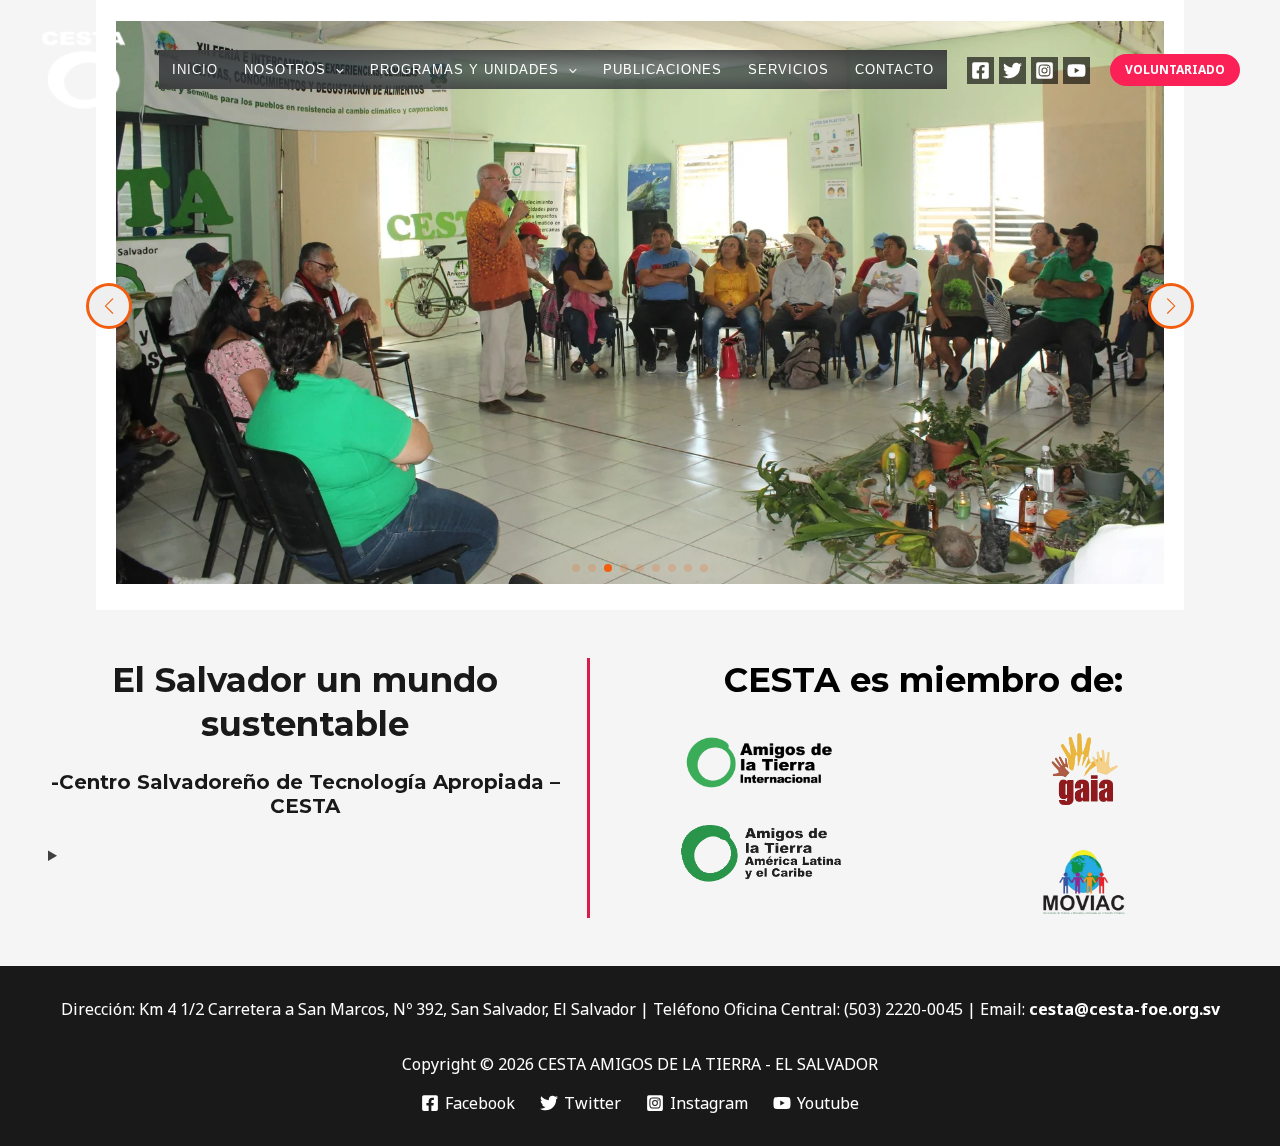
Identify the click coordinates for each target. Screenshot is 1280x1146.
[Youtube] (1076, 70)
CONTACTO (894, 69)
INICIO (195, 69)
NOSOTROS (285, 69)
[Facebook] (980, 70)
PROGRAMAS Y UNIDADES (464, 69)
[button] (335, 69)
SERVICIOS (788, 69)
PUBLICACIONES (662, 69)
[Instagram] (1044, 70)
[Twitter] (1012, 70)
